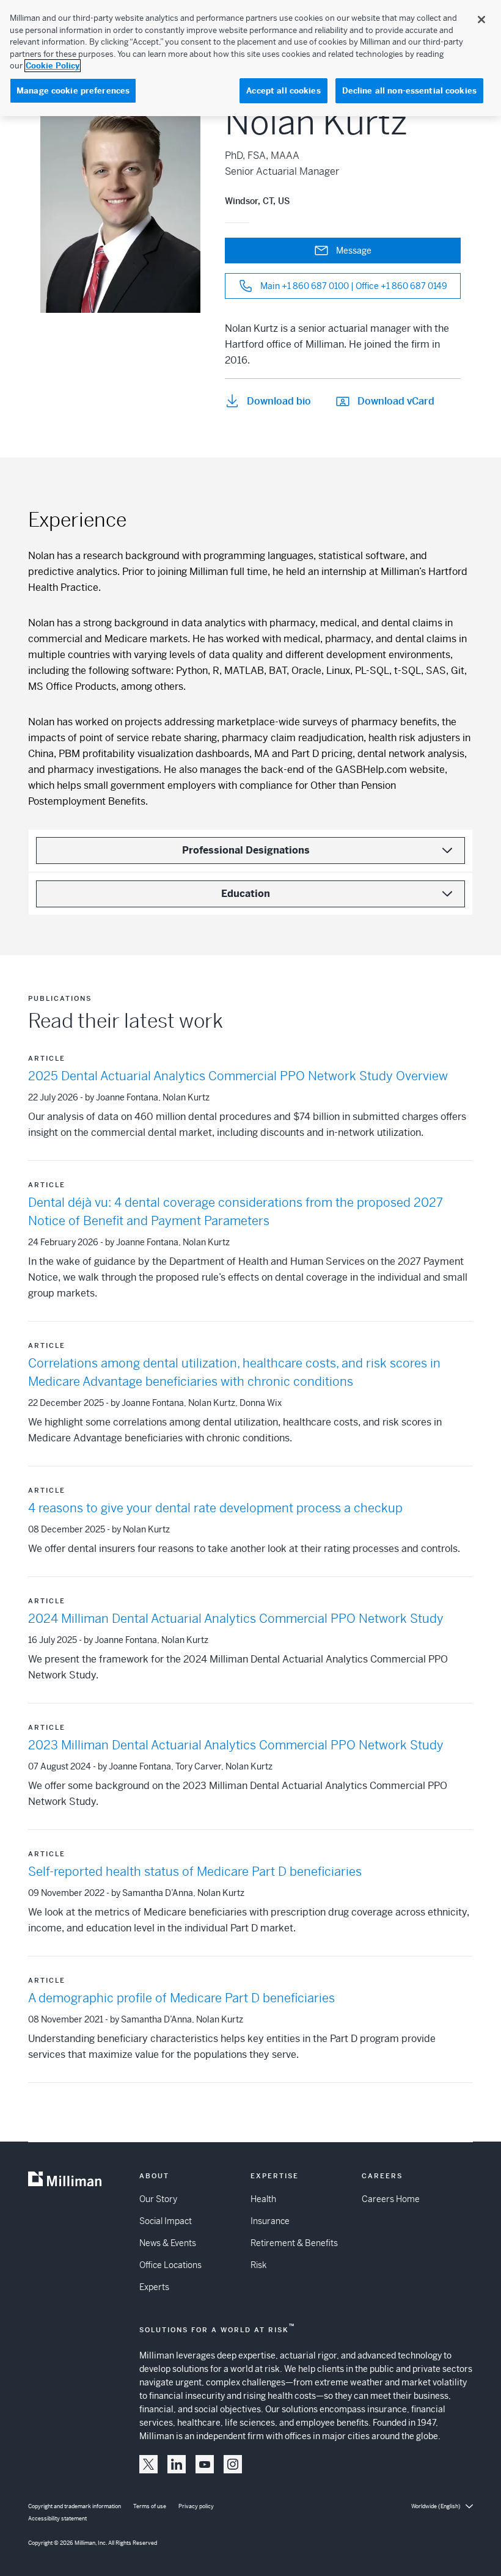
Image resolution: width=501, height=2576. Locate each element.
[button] (148, 2464)
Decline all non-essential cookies (409, 91)
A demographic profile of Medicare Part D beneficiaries (181, 1998)
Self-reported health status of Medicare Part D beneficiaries (195, 1872)
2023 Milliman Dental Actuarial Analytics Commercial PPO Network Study (236, 1745)
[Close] (481, 20)
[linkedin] (177, 2464)
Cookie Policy (53, 66)
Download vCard (396, 401)
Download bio (279, 401)
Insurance (270, 2221)
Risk (258, 2265)
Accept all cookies (283, 91)
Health (263, 2199)
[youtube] (205, 2464)
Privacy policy (196, 2506)
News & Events (168, 2243)
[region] (250, 58)
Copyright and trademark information (75, 2506)
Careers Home (391, 2199)
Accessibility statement (57, 2519)
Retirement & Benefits (294, 2243)
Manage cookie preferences (73, 91)
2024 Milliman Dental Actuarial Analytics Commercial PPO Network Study (236, 1619)
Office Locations (170, 2265)
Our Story (158, 2199)
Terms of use (150, 2506)
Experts (154, 2287)
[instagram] (233, 2464)
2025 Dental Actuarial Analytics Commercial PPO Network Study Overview (238, 1076)
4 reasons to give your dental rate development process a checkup (215, 1508)
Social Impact (166, 2221)
